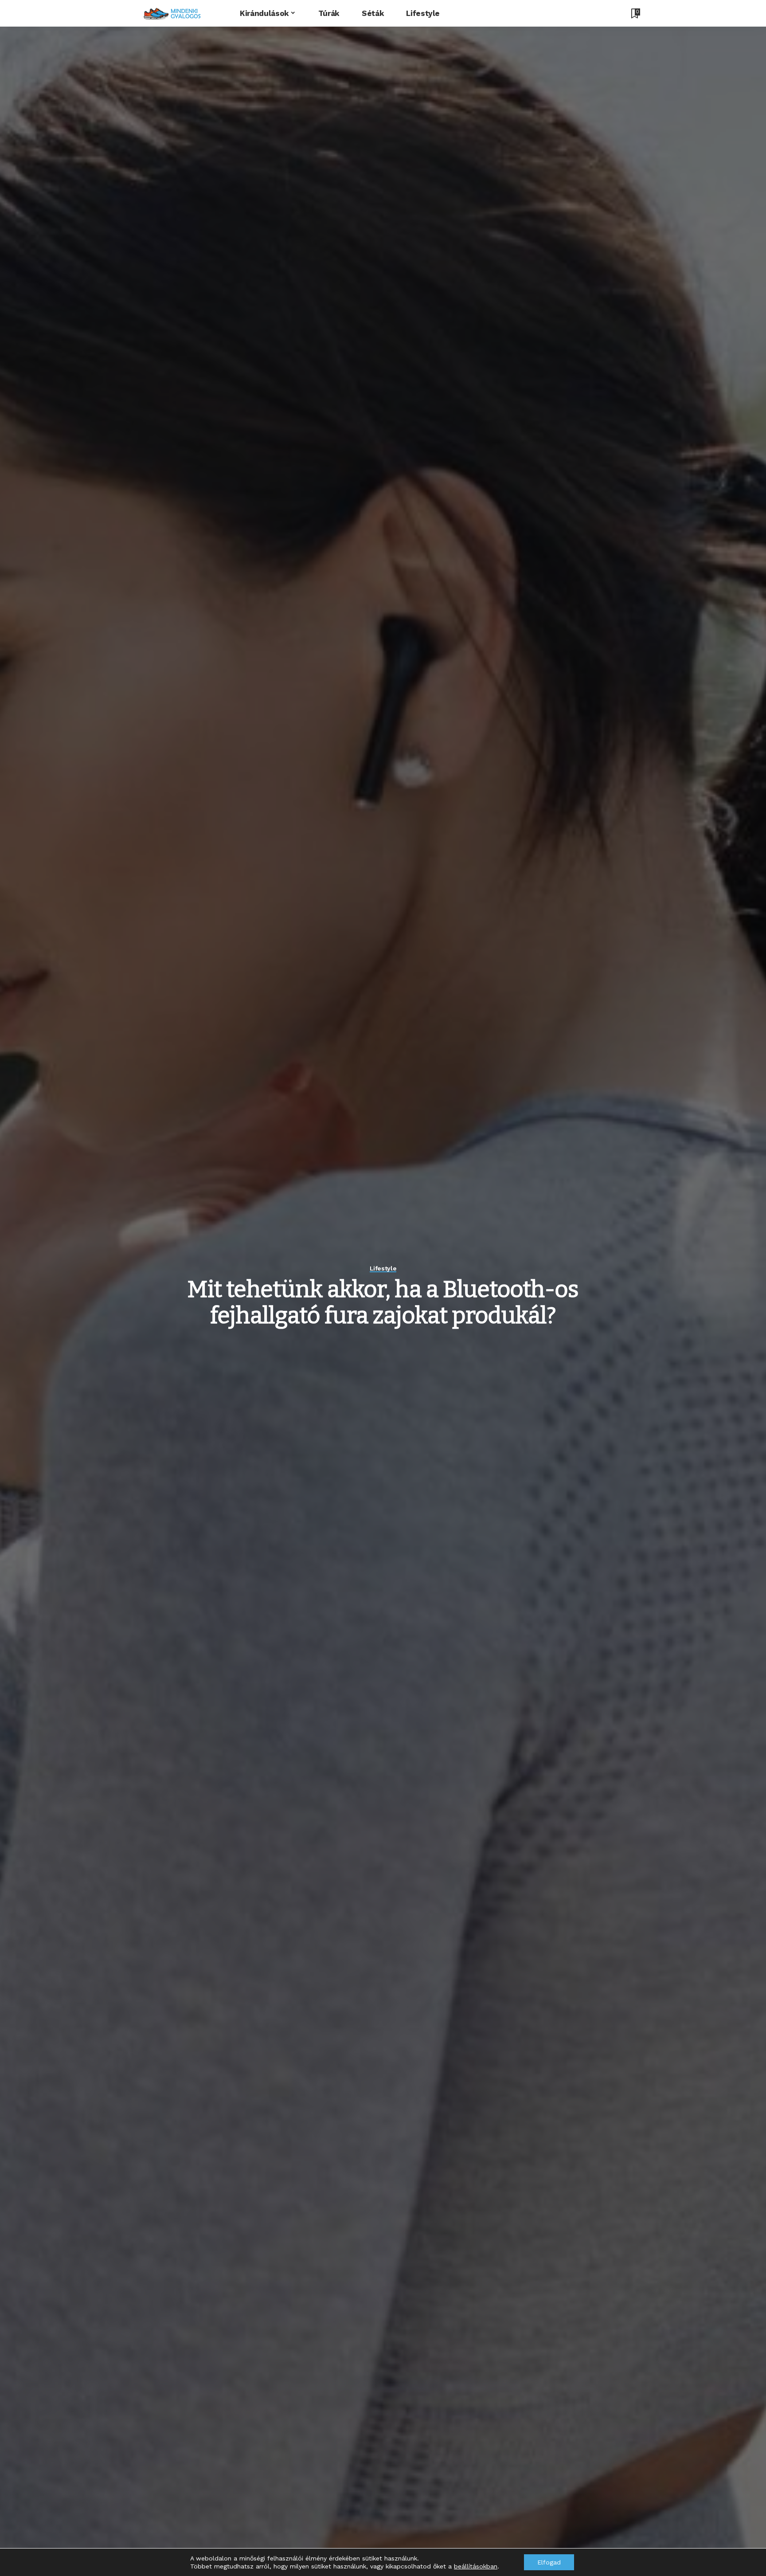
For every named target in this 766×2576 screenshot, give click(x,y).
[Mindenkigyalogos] (172, 13)
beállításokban (476, 2566)
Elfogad (549, 2562)
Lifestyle (383, 1268)
